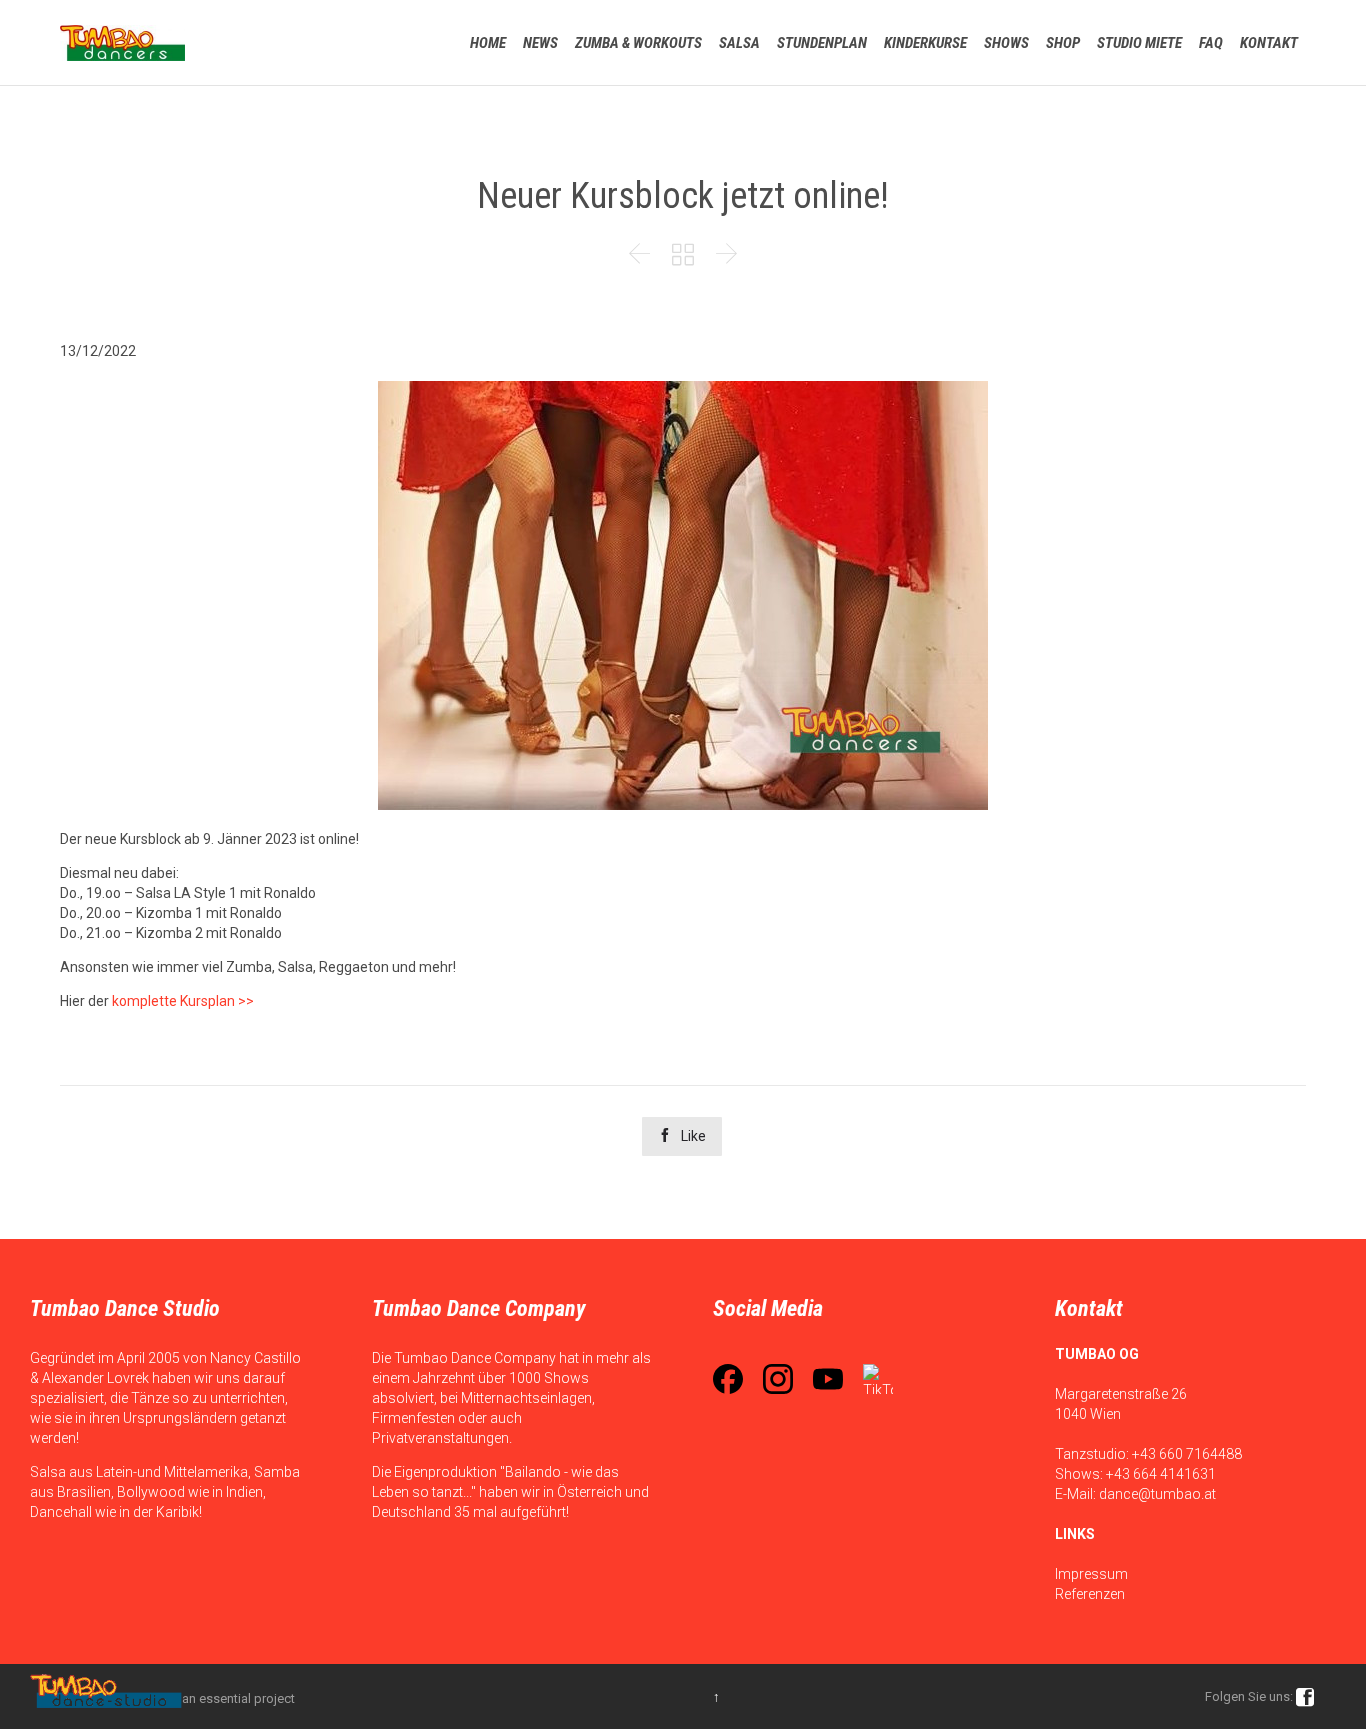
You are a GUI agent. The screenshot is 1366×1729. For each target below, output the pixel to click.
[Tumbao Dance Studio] (122, 42)
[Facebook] (728, 1379)
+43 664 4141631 (1161, 1474)
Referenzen (1090, 1594)
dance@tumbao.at (1157, 1494)
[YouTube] (828, 1379)
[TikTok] (878, 1379)
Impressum (1091, 1574)
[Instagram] (778, 1379)
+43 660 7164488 (1187, 1454)
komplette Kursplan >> (183, 1001)
